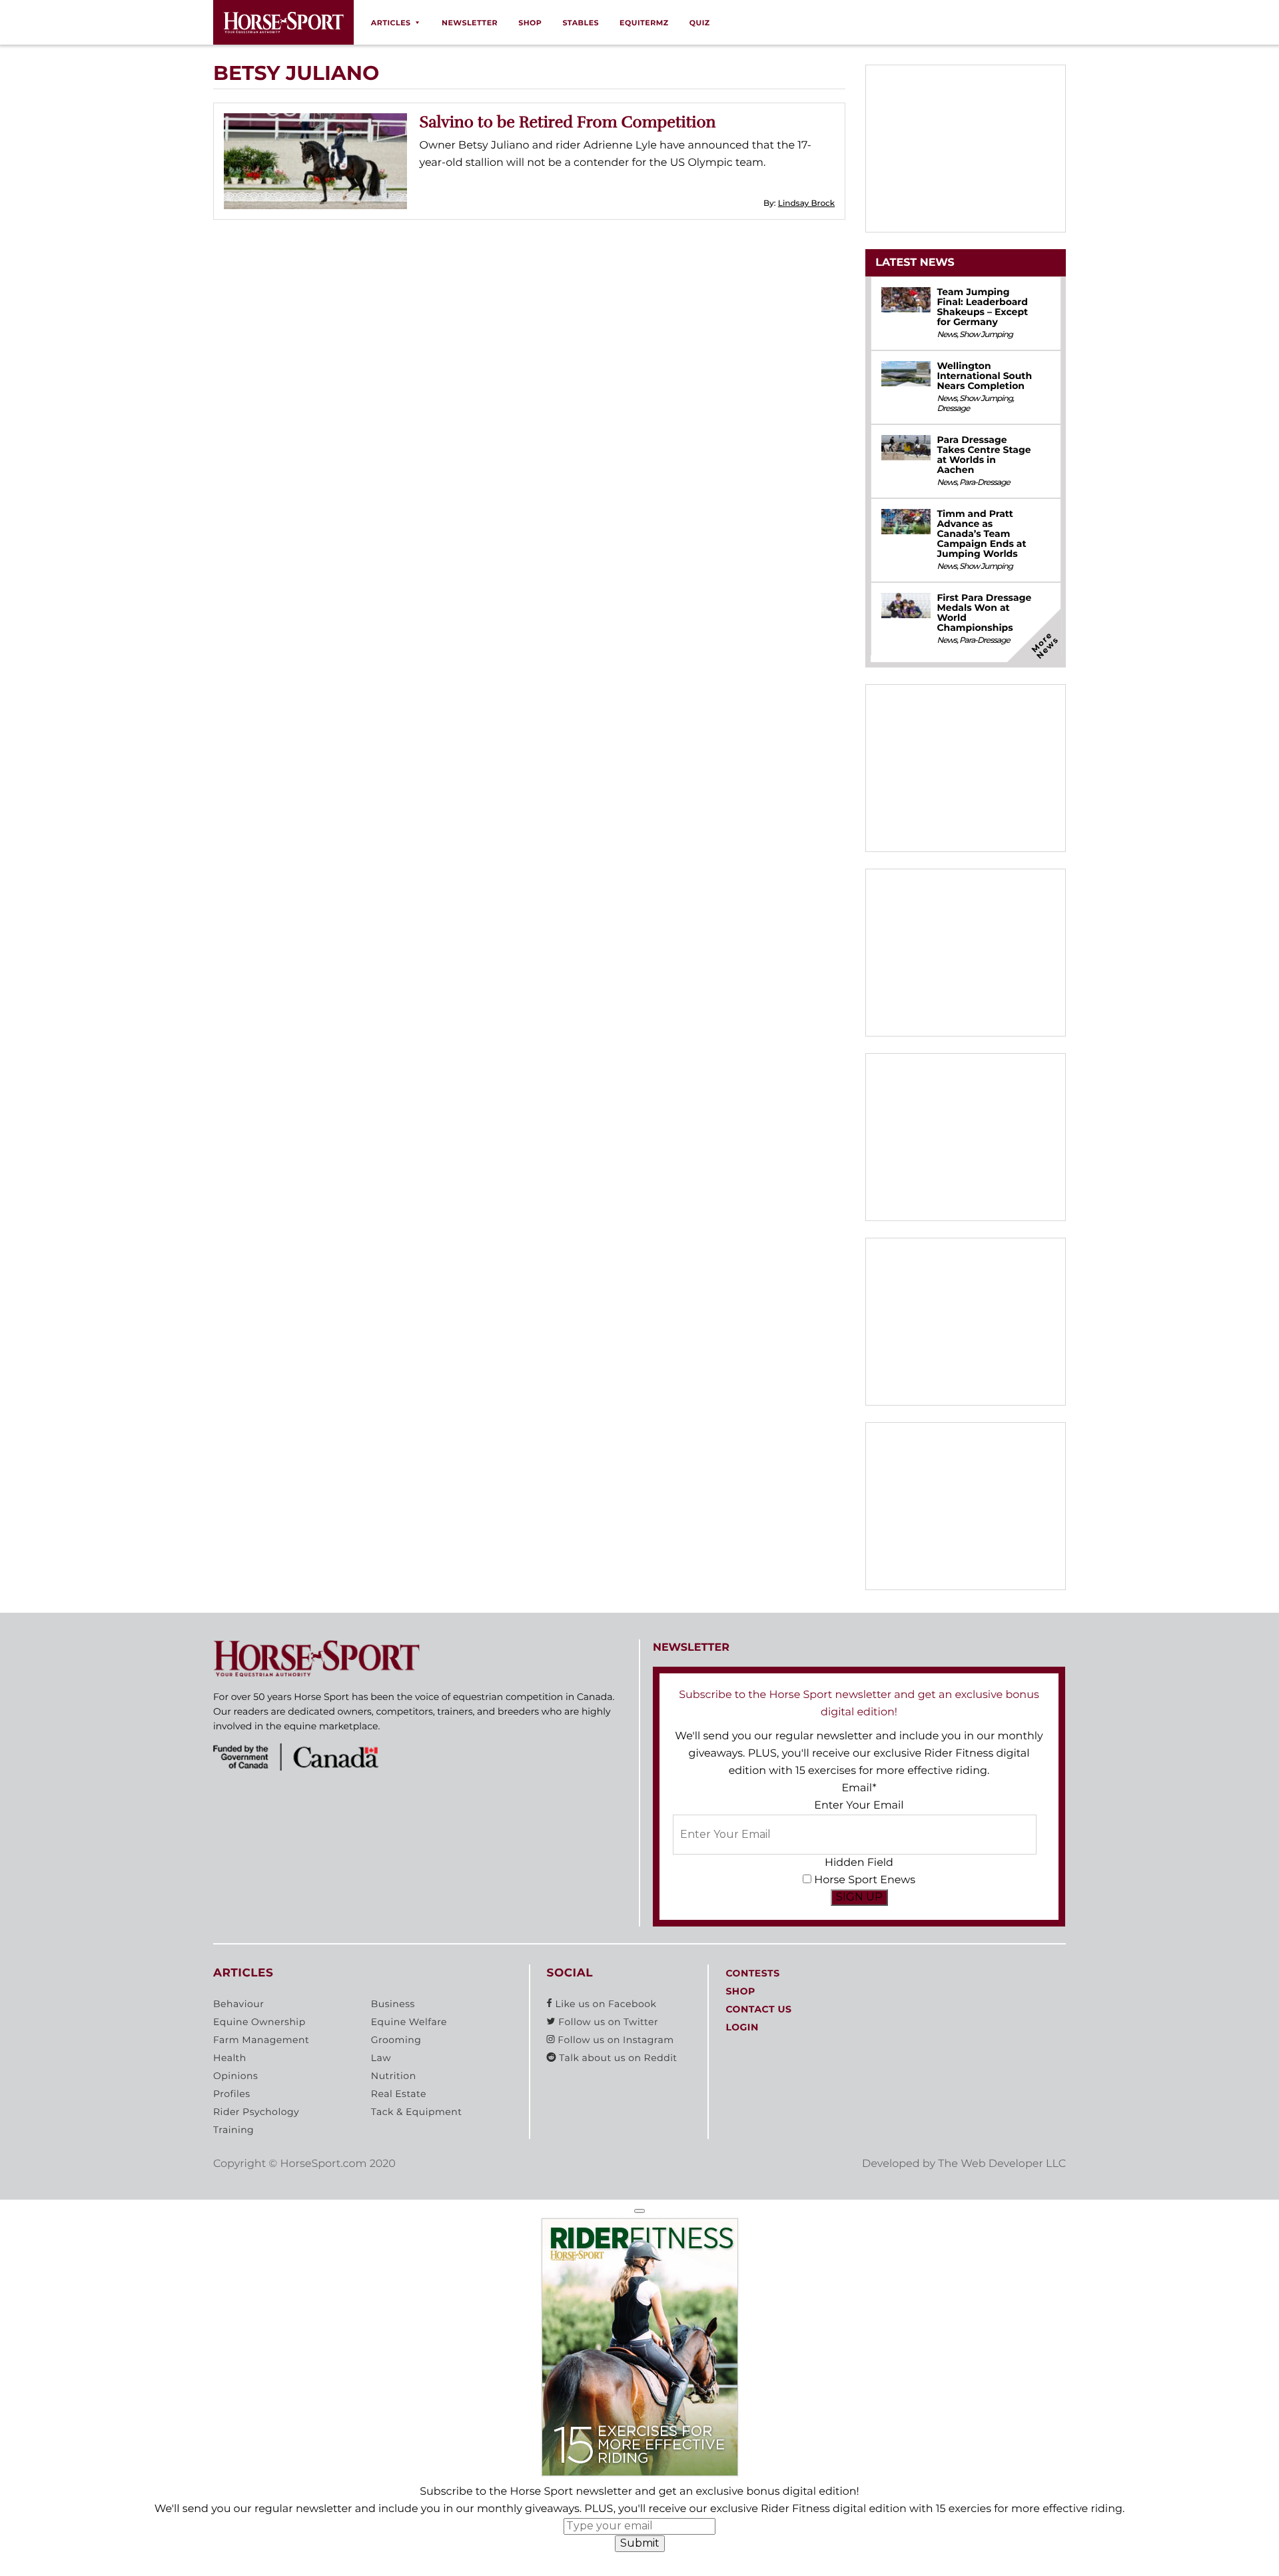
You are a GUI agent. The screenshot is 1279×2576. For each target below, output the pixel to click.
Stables (581, 23)
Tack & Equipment (417, 2112)
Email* (859, 1788)
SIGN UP (859, 1897)
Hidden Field (859, 1863)
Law (381, 2058)
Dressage (953, 409)
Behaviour (238, 2004)
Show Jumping (986, 335)
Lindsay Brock (806, 204)
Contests (752, 1973)
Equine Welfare (409, 2022)
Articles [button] (391, 23)
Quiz (700, 23)
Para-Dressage (985, 483)
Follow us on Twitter (607, 2022)
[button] (639, 2211)
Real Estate (399, 2094)
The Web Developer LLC (1002, 2164)
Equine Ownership (259, 2022)
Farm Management (261, 2040)
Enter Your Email (859, 1806)
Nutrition (394, 2076)
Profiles (232, 2094)
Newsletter (470, 23)
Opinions (235, 2076)
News (947, 335)
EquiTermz (644, 23)
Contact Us (758, 2009)
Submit (640, 2543)
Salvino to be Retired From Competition (568, 122)
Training (233, 2130)
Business (393, 2004)
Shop (530, 23)
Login (742, 2027)
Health (230, 2058)
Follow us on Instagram (614, 2040)
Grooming (396, 2040)
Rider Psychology (256, 2112)
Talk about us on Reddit (617, 2058)
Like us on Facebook (604, 2004)
